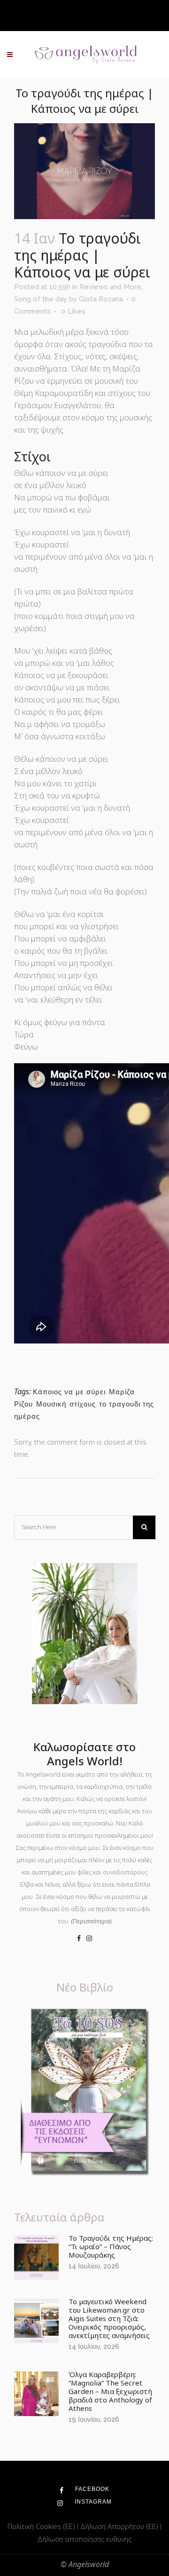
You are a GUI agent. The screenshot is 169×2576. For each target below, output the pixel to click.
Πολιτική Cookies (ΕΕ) (42, 2526)
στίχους (83, 1404)
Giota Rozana (101, 299)
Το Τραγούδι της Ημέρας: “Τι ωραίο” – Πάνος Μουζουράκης (111, 2246)
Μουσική (51, 1404)
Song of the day (41, 299)
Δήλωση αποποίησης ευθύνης (84, 2539)
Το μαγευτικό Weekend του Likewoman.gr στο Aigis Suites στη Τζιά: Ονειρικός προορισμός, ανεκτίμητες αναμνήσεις (109, 2318)
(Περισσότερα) (91, 1921)
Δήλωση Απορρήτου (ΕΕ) (120, 2526)
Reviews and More (110, 287)
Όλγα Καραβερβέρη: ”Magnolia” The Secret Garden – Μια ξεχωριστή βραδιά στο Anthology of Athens (110, 2391)
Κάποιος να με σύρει (69, 1392)
